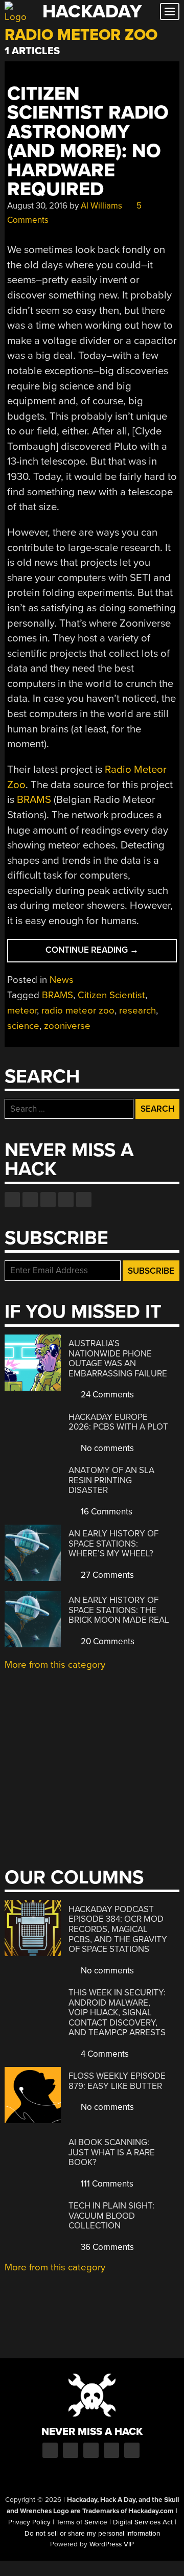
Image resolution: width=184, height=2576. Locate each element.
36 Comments (106, 2247)
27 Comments (106, 1575)
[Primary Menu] (170, 11)
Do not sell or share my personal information (92, 2534)
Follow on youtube (48, 1200)
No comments (106, 1448)
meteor (22, 1010)
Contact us (84, 1200)
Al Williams (101, 206)
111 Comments (106, 2184)
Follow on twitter (30, 1200)
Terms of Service (82, 2522)
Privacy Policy (29, 2522)
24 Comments (106, 1395)
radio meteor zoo (78, 1010)
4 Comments (104, 2054)
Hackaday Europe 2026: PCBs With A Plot (118, 1422)
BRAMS (34, 800)
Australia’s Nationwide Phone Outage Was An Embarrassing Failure (118, 1359)
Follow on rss (66, 1200)
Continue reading (111, 953)
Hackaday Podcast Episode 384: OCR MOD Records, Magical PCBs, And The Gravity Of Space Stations (118, 1929)
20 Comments (107, 1641)
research (137, 1010)
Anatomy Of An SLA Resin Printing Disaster (111, 1480)
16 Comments (106, 1512)
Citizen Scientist (111, 995)
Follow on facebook (12, 1200)
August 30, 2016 (37, 206)
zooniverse (67, 1026)
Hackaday (92, 11)
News (62, 980)
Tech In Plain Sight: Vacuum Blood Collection (111, 2216)
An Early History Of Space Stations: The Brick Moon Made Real (119, 1610)
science (23, 1026)
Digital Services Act (143, 2522)
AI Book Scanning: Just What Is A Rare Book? (112, 2152)
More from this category (55, 1665)
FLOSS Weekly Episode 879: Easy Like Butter (117, 2081)
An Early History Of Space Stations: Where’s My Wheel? (113, 1544)
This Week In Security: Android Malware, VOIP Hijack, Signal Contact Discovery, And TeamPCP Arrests (117, 2012)
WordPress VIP (112, 2544)
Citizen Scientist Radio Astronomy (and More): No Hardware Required (88, 142)
